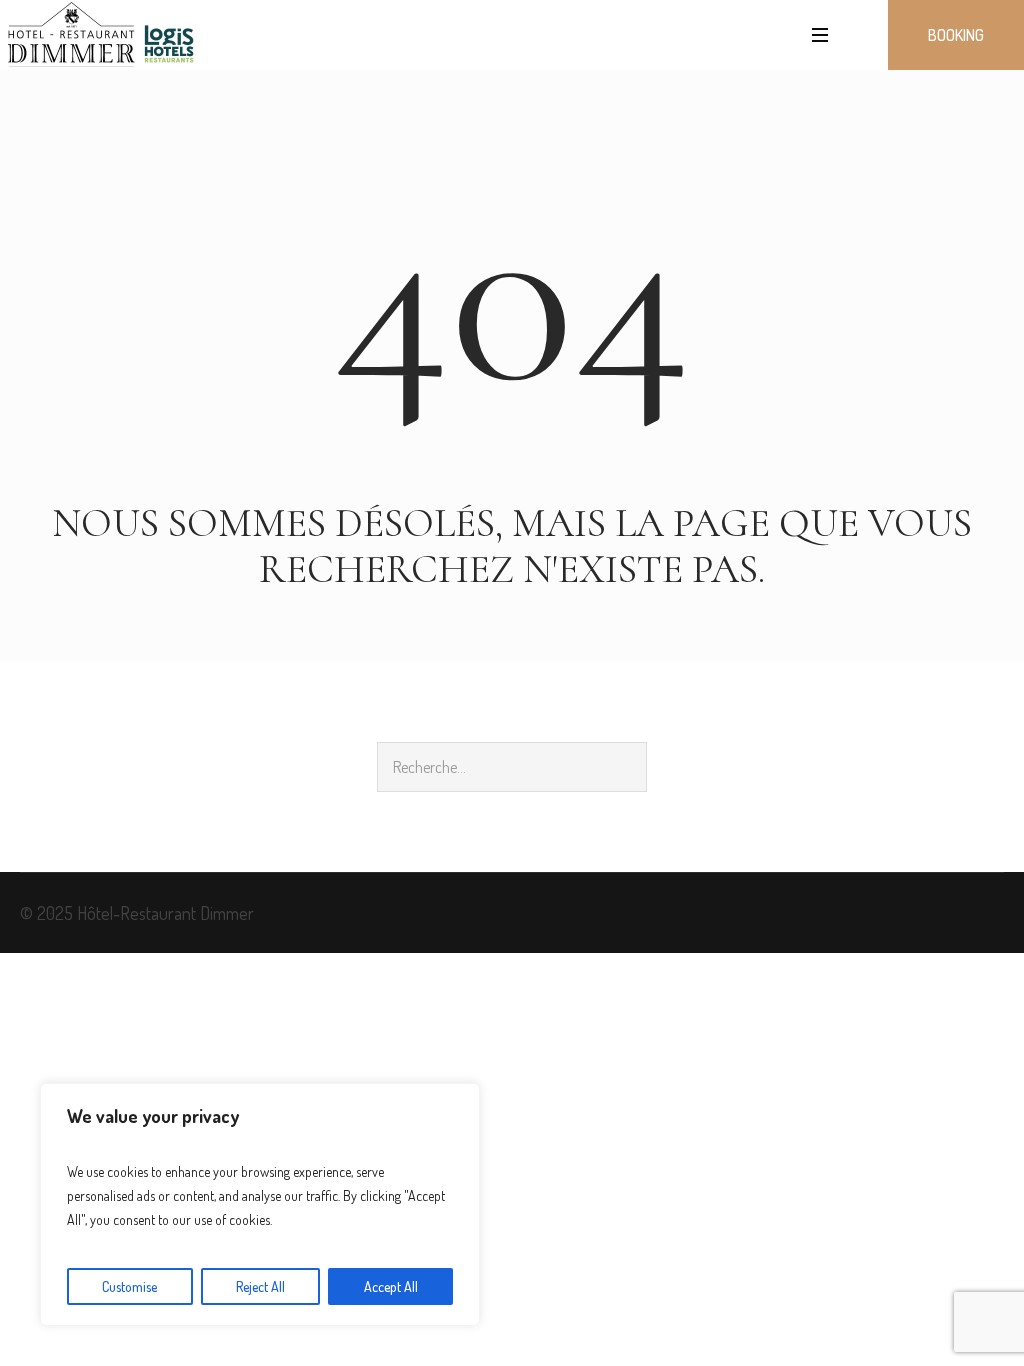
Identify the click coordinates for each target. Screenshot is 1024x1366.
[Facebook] (990, 918)
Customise (129, 1286)
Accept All (391, 1286)
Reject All (260, 1286)
